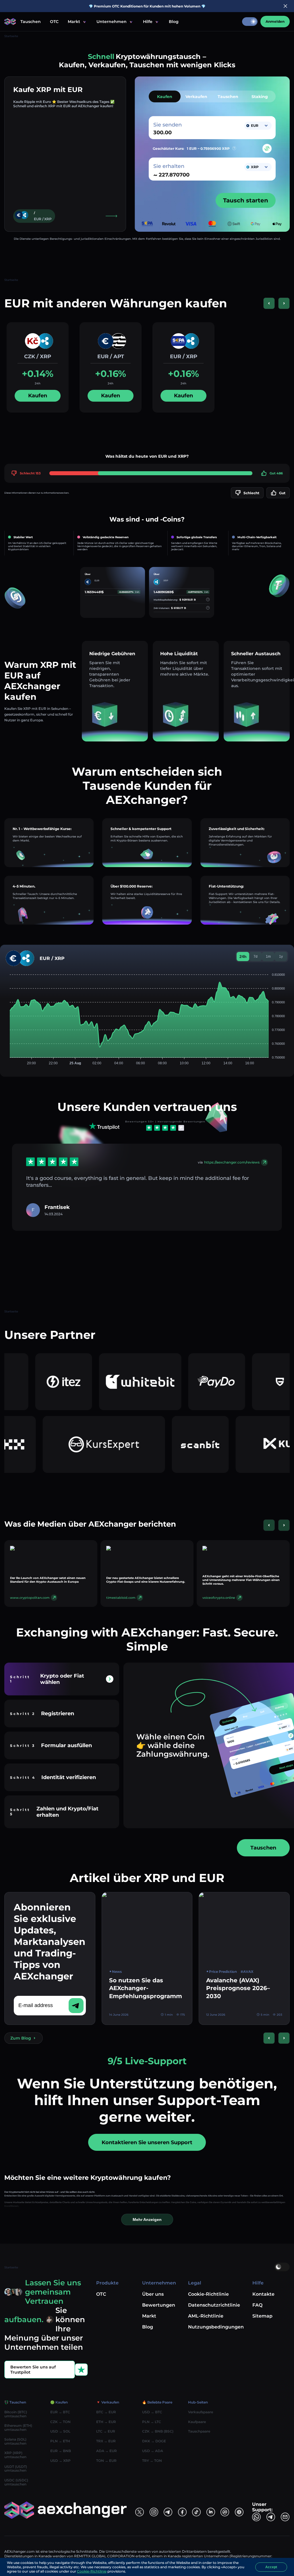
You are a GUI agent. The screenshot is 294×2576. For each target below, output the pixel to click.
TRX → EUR (106, 2441)
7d (256, 957)
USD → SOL (60, 2431)
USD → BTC (152, 2412)
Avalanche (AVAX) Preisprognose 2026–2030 (238, 1988)
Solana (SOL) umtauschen (15, 2441)
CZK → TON (60, 2422)
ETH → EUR (106, 2422)
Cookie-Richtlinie (208, 2294)
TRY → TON (152, 2461)
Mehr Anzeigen (147, 2219)
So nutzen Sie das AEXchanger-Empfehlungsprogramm (146, 1988)
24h (243, 957)
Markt (149, 2316)
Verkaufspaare (201, 2412)
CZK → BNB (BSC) (158, 2431)
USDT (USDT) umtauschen (16, 2469)
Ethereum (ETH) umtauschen (18, 2428)
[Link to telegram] (168, 2512)
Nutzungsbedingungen (216, 2327)
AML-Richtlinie (206, 2316)
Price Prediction (223, 1972)
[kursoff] (224, 1444)
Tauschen (31, 22)
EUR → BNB (61, 2451)
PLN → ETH (60, 2441)
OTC (54, 22)
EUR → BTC (60, 2412)
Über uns (153, 2294)
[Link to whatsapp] (256, 2517)
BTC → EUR (106, 2412)
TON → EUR (106, 2461)
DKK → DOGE (154, 2441)
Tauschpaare (199, 2431)
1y (281, 957)
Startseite (11, 36)
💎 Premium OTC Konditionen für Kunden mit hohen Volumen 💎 (147, 6)
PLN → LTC (152, 2422)
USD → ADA (153, 2451)
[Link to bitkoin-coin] (239, 2512)
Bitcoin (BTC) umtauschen (16, 2414)
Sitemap (262, 2316)
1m (268, 957)
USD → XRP (60, 2461)
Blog (174, 22)
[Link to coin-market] (225, 2512)
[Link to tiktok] (196, 2512)
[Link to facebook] (182, 2512)
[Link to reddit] (211, 2512)
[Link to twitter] (140, 2512)
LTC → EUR (106, 2431)
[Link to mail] (285, 2517)
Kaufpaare (197, 2422)
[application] (147, 1016)
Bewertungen (159, 2305)
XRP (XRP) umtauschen (15, 2455)
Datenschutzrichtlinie (214, 2305)
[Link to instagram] (154, 2512)
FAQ (257, 2305)
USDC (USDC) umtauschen (16, 2482)
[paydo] (158, 1382)
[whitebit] (82, 1382)
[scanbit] (128, 1444)
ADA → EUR (107, 2451)
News (117, 1972)
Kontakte (263, 2294)
